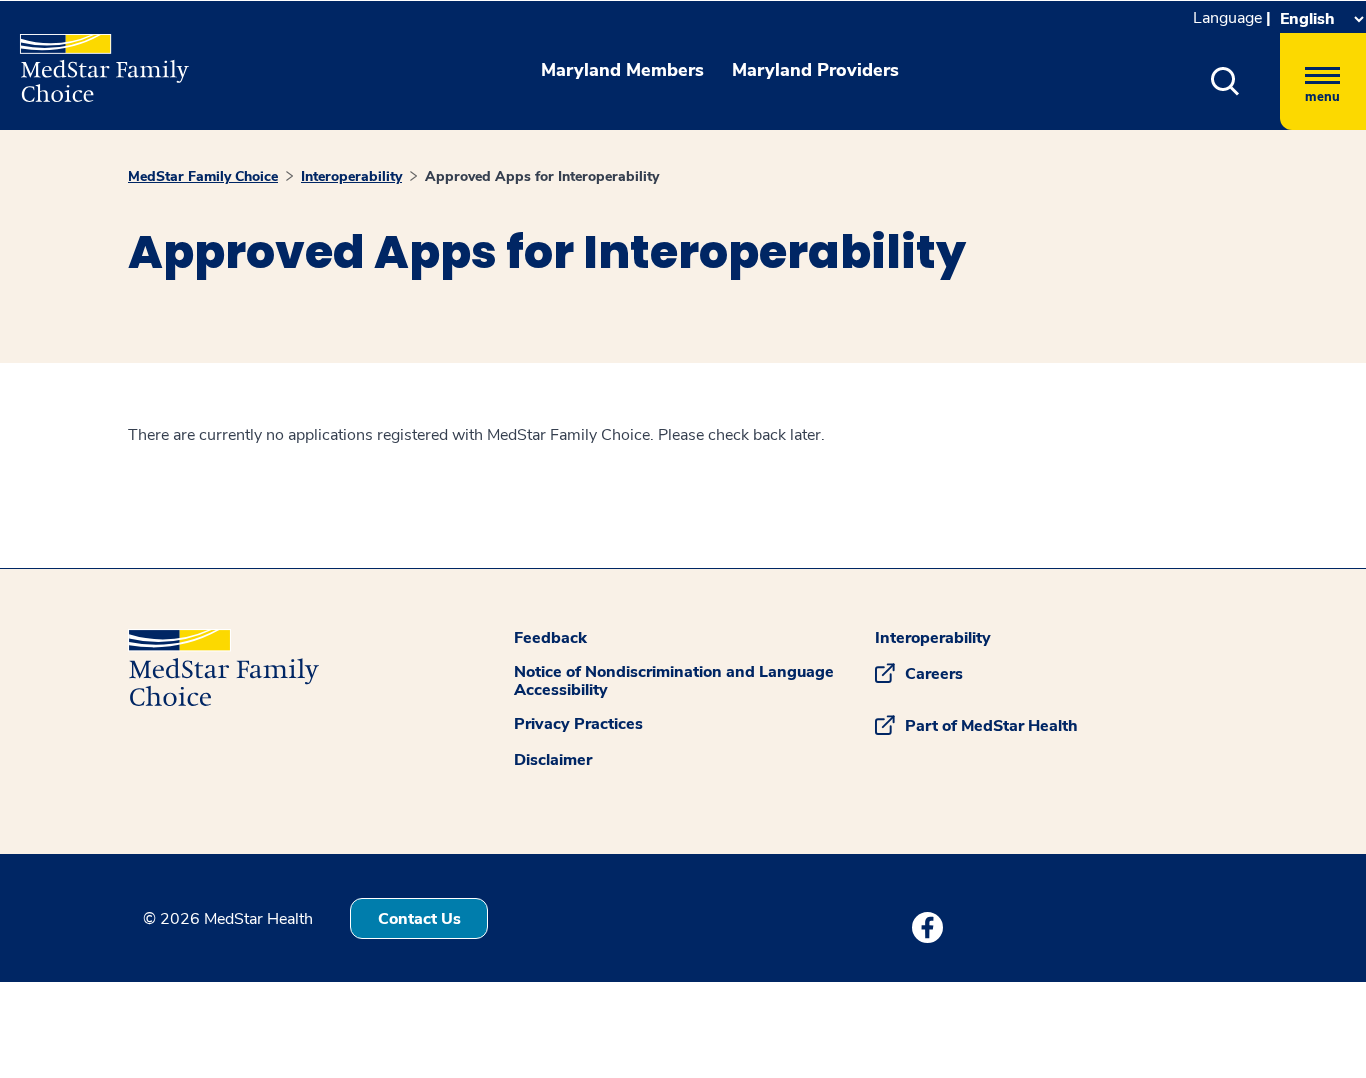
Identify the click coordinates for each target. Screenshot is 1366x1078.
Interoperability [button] (933, 638)
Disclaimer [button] (553, 760)
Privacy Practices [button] (578, 724)
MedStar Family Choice (203, 176)
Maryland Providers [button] (815, 70)
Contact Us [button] (419, 919)
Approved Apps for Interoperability (542, 176)
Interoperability (351, 176)
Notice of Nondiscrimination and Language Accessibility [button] (674, 681)
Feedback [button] (550, 638)
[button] (1225, 81)
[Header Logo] (94, 59)
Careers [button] (934, 674)
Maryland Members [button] (622, 70)
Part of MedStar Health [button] (991, 726)
